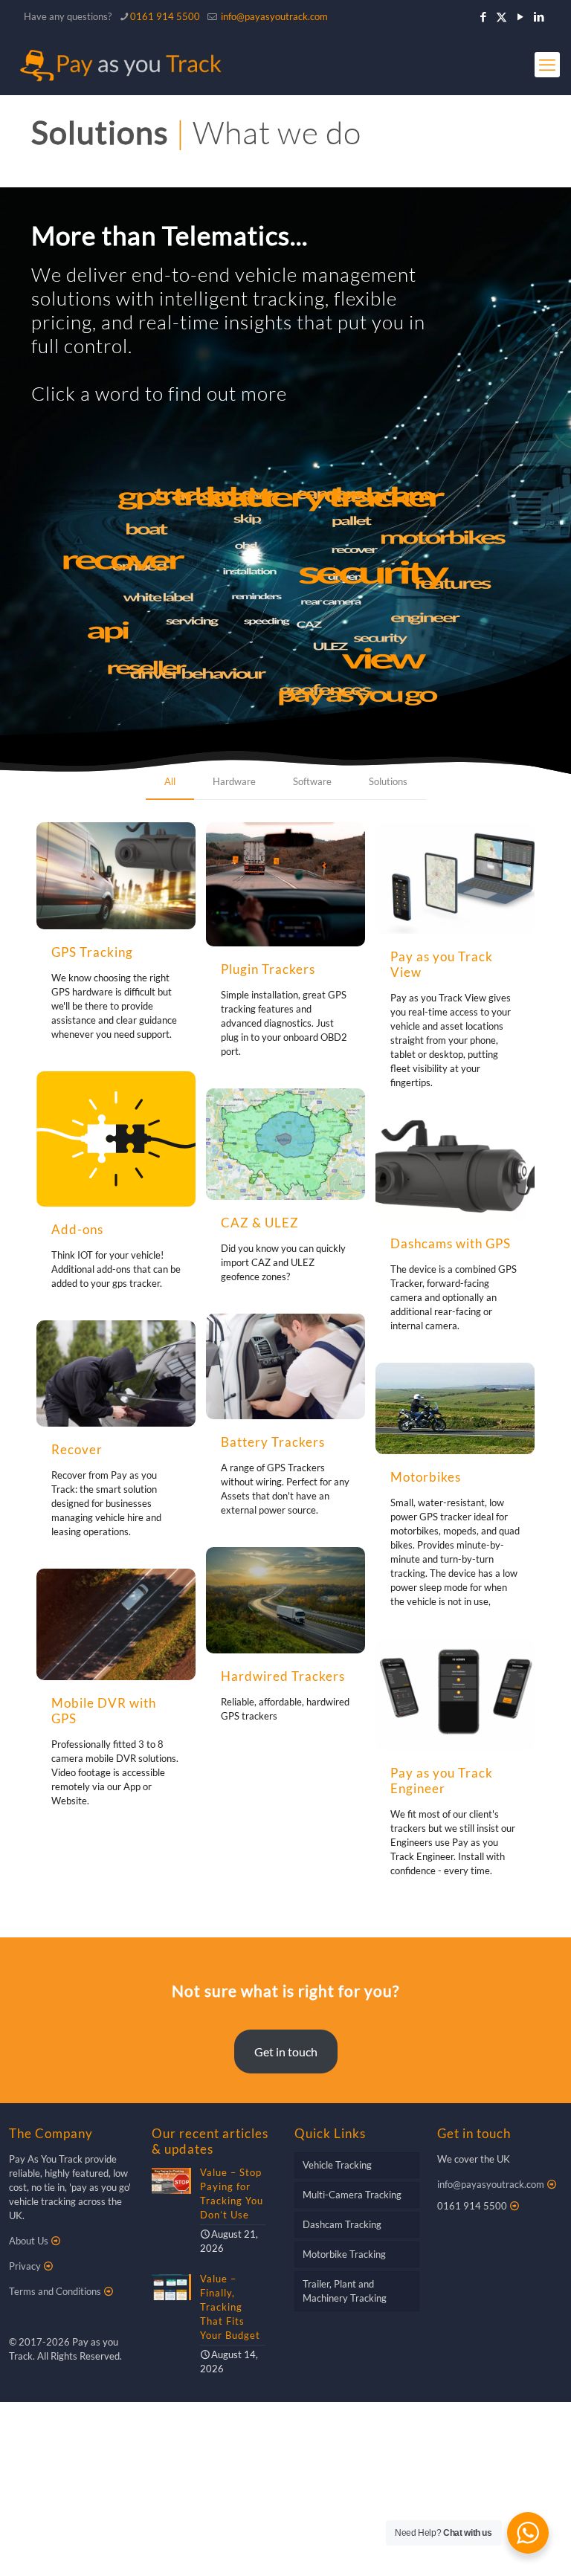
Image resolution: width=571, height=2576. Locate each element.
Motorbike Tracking (344, 2254)
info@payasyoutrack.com (274, 16)
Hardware (234, 781)
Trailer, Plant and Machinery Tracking (345, 2291)
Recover (77, 1449)
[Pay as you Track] (119, 65)
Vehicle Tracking (337, 2165)
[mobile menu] (547, 65)
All (170, 781)
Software (312, 781)
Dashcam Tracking (342, 2224)
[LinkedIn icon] (539, 16)
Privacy (25, 2266)
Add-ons (77, 1229)
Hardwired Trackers (283, 1676)
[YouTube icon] (520, 16)
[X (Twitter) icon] (501, 16)
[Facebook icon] (483, 16)
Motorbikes (426, 1477)
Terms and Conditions (55, 2291)
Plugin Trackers (268, 969)
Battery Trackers (273, 1442)
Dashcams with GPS (451, 1243)
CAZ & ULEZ (260, 1223)
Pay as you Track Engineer (442, 1781)
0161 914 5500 (165, 16)
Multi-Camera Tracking (352, 2195)
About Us (29, 2241)
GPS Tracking (92, 952)
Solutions (388, 781)
